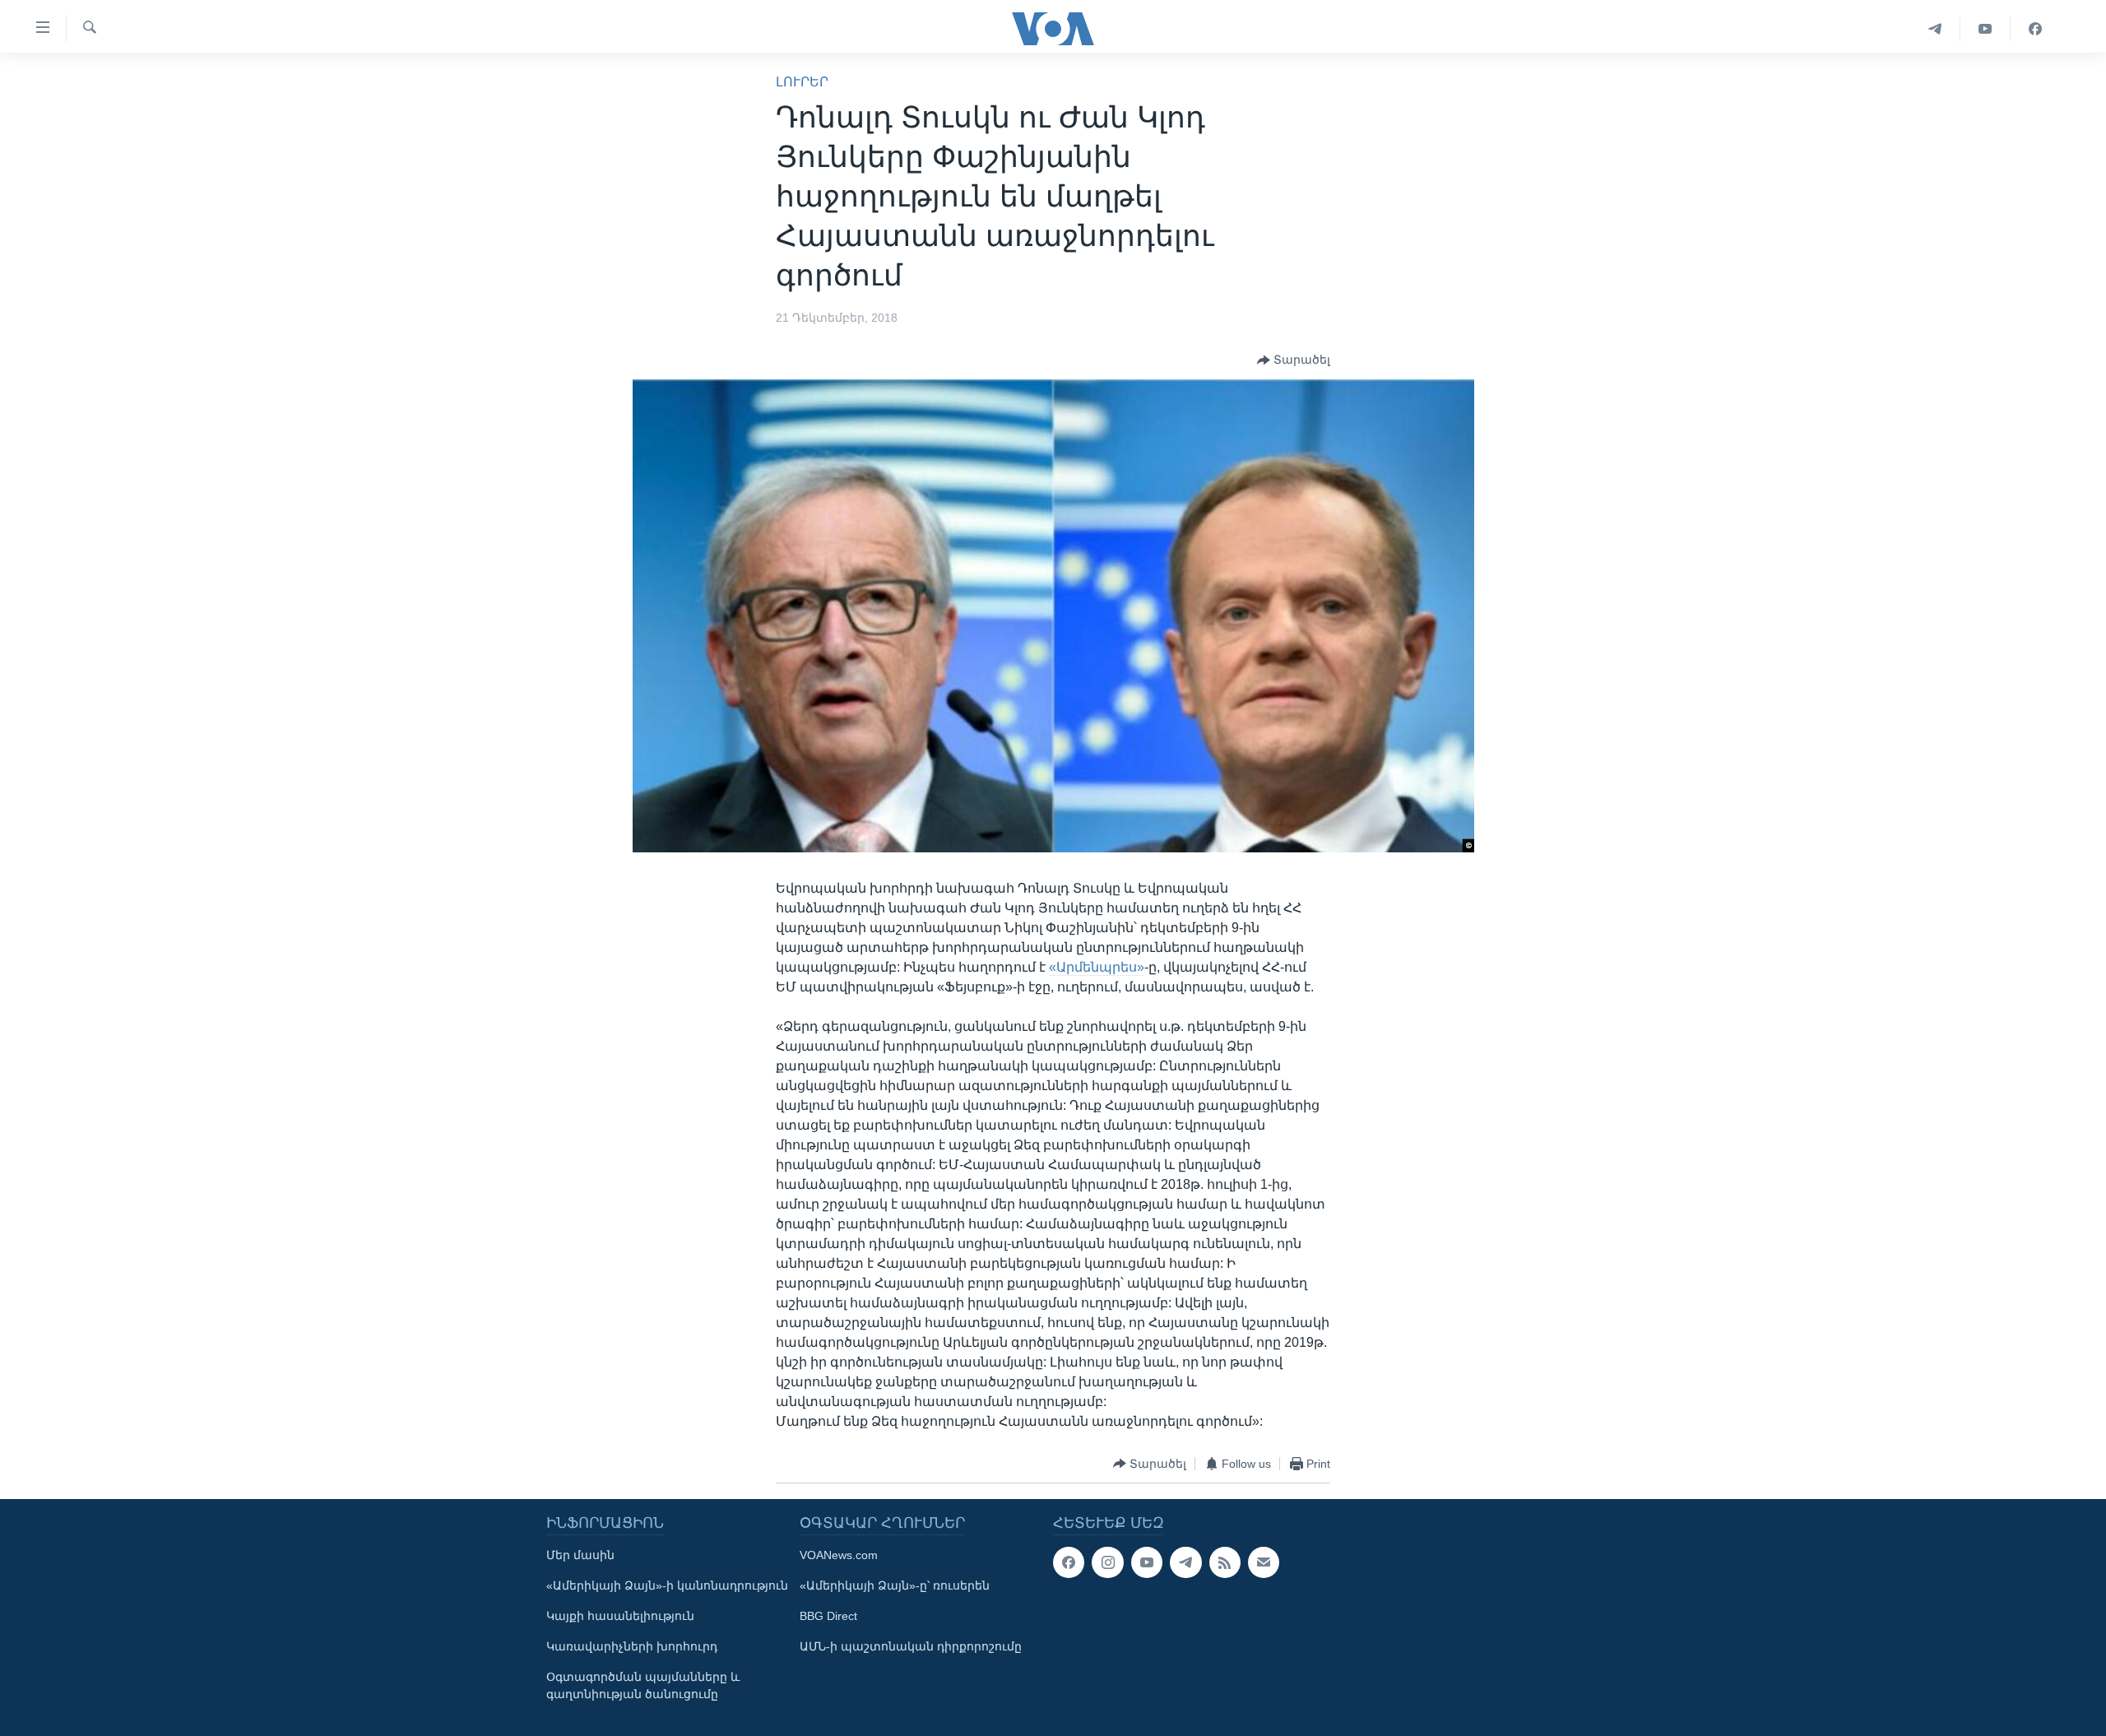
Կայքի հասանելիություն (620, 1616)
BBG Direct (828, 1616)
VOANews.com (839, 1555)
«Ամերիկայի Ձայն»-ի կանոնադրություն (667, 1585)
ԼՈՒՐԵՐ (802, 82)
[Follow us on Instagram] (1107, 1562)
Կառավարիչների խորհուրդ (632, 1646)
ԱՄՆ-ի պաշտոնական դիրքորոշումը (911, 1646)
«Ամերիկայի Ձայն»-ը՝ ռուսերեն (895, 1585)
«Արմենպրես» (1097, 967)
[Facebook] (2035, 29)
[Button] (1294, 360)
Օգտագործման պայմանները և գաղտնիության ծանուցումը (643, 1685)
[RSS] (1225, 1562)
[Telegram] (1935, 29)
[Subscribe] (1264, 1562)
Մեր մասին (580, 1555)
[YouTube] (1985, 29)
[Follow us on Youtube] (1147, 1562)
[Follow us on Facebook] (1069, 1562)
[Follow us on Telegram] (1185, 1562)
